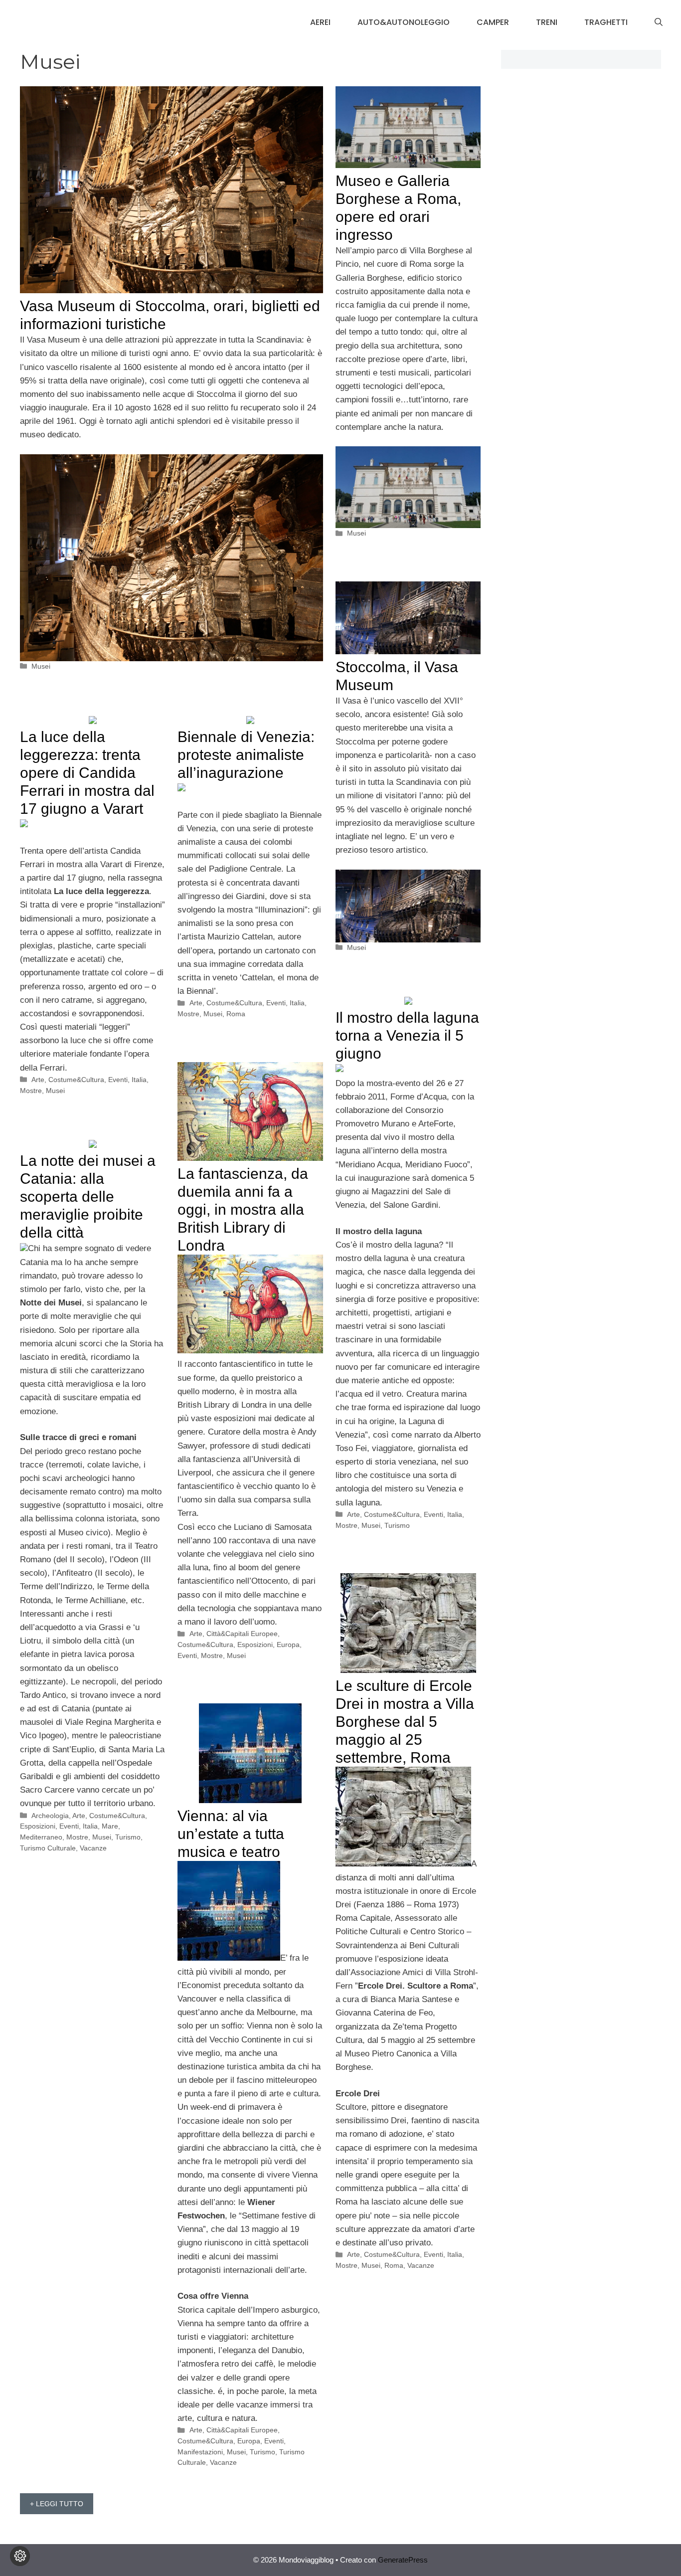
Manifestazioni (200, 2452)
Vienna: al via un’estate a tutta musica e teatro (231, 1834)
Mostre (31, 1091)
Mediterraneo (41, 1837)
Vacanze (93, 1848)
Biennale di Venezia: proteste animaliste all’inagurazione (246, 755)
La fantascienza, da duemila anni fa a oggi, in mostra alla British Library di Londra (243, 1209)
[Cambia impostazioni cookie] (20, 2556)
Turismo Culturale (48, 1848)
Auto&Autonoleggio (404, 22)
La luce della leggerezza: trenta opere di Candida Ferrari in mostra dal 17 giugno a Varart (87, 773)
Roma (236, 1014)
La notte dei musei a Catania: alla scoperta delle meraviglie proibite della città (88, 1196)
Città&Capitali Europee (242, 1634)
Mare (110, 1826)
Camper (493, 22)
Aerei (320, 22)
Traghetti (606, 22)
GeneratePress (403, 2560)
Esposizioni (255, 1645)
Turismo (397, 1525)
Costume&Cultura (76, 1080)
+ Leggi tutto (57, 2504)
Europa (288, 1645)
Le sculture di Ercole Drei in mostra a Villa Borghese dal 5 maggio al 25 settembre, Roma (405, 1722)
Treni (547, 22)
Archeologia (50, 1816)
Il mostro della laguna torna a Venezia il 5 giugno (407, 1035)
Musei (41, 666)
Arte (38, 1080)
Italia (139, 1080)
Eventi (118, 1080)
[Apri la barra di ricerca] (659, 22)
